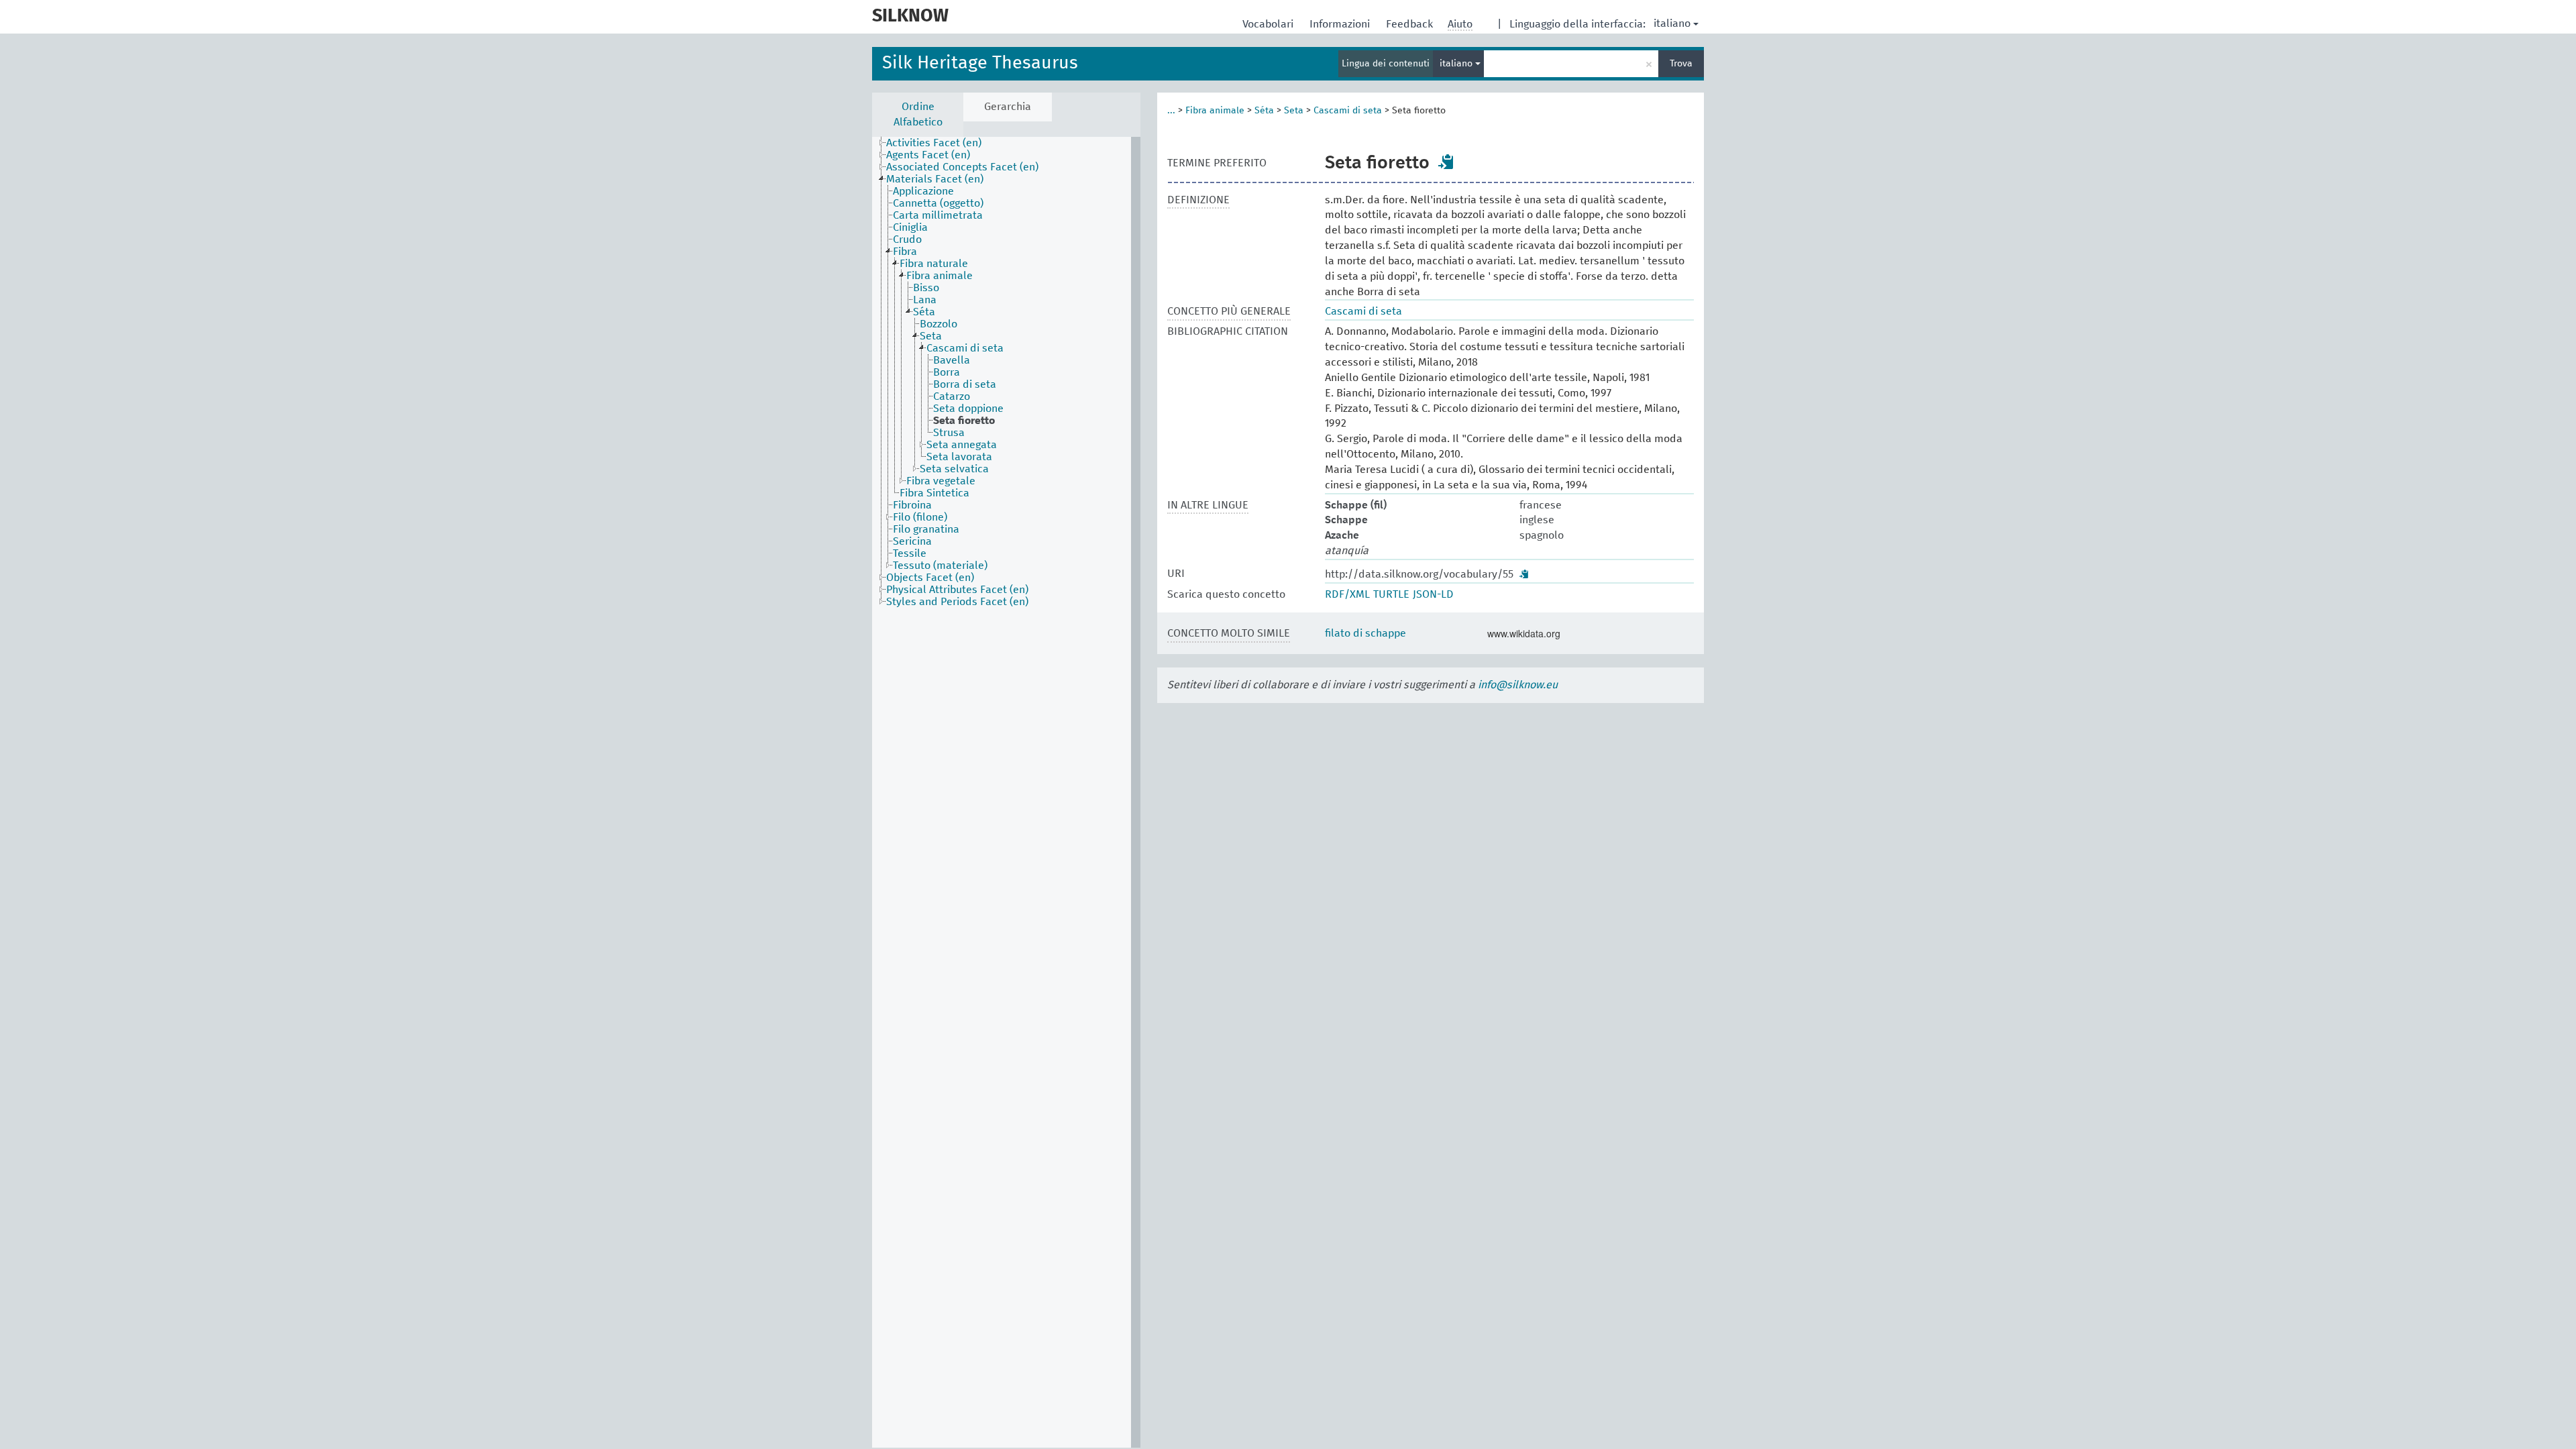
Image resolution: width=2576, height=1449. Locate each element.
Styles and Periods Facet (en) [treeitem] (957, 602)
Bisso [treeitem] (926, 288)
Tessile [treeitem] (910, 553)
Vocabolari (1269, 24)
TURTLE (1391, 594)
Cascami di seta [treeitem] (965, 348)
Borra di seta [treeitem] (965, 384)
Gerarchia (1008, 107)
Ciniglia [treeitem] (910, 227)
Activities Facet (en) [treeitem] (934, 143)
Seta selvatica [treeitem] (954, 469)
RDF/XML (1347, 594)
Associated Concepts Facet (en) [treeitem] (962, 167)
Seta (1294, 111)
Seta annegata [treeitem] (962, 445)
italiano (1672, 23)
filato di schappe (1365, 633)
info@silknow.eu (1518, 685)
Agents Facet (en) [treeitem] (928, 155)
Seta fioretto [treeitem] (964, 421)
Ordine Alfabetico (918, 114)
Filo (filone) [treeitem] (920, 517)
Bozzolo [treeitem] (938, 324)
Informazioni (1341, 24)
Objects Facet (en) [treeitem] (930, 578)
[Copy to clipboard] (1446, 162)
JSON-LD (1433, 594)
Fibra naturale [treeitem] (934, 264)
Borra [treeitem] (947, 372)
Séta (1264, 111)
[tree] (1006, 792)
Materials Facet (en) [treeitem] (935, 179)
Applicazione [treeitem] (923, 191)
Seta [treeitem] (931, 336)
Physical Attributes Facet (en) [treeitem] (957, 590)
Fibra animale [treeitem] (940, 276)
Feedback (1411, 24)
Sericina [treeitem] (912, 541)
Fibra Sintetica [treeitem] (934, 493)
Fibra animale (1215, 111)
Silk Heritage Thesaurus (980, 63)
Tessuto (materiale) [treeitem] (940, 566)
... (1171, 111)
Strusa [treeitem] (949, 433)
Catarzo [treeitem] (952, 396)
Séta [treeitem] (924, 312)
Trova (1681, 64)
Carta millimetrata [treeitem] (938, 215)
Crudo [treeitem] (907, 239)
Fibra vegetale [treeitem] (941, 481)
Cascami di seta (1348, 111)
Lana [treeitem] (925, 300)
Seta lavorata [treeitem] (959, 457)
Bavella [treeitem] (952, 360)
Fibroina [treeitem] (912, 505)
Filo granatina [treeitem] (926, 529)
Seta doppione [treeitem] (968, 409)
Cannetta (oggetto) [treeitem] (938, 203)
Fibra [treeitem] (905, 252)
